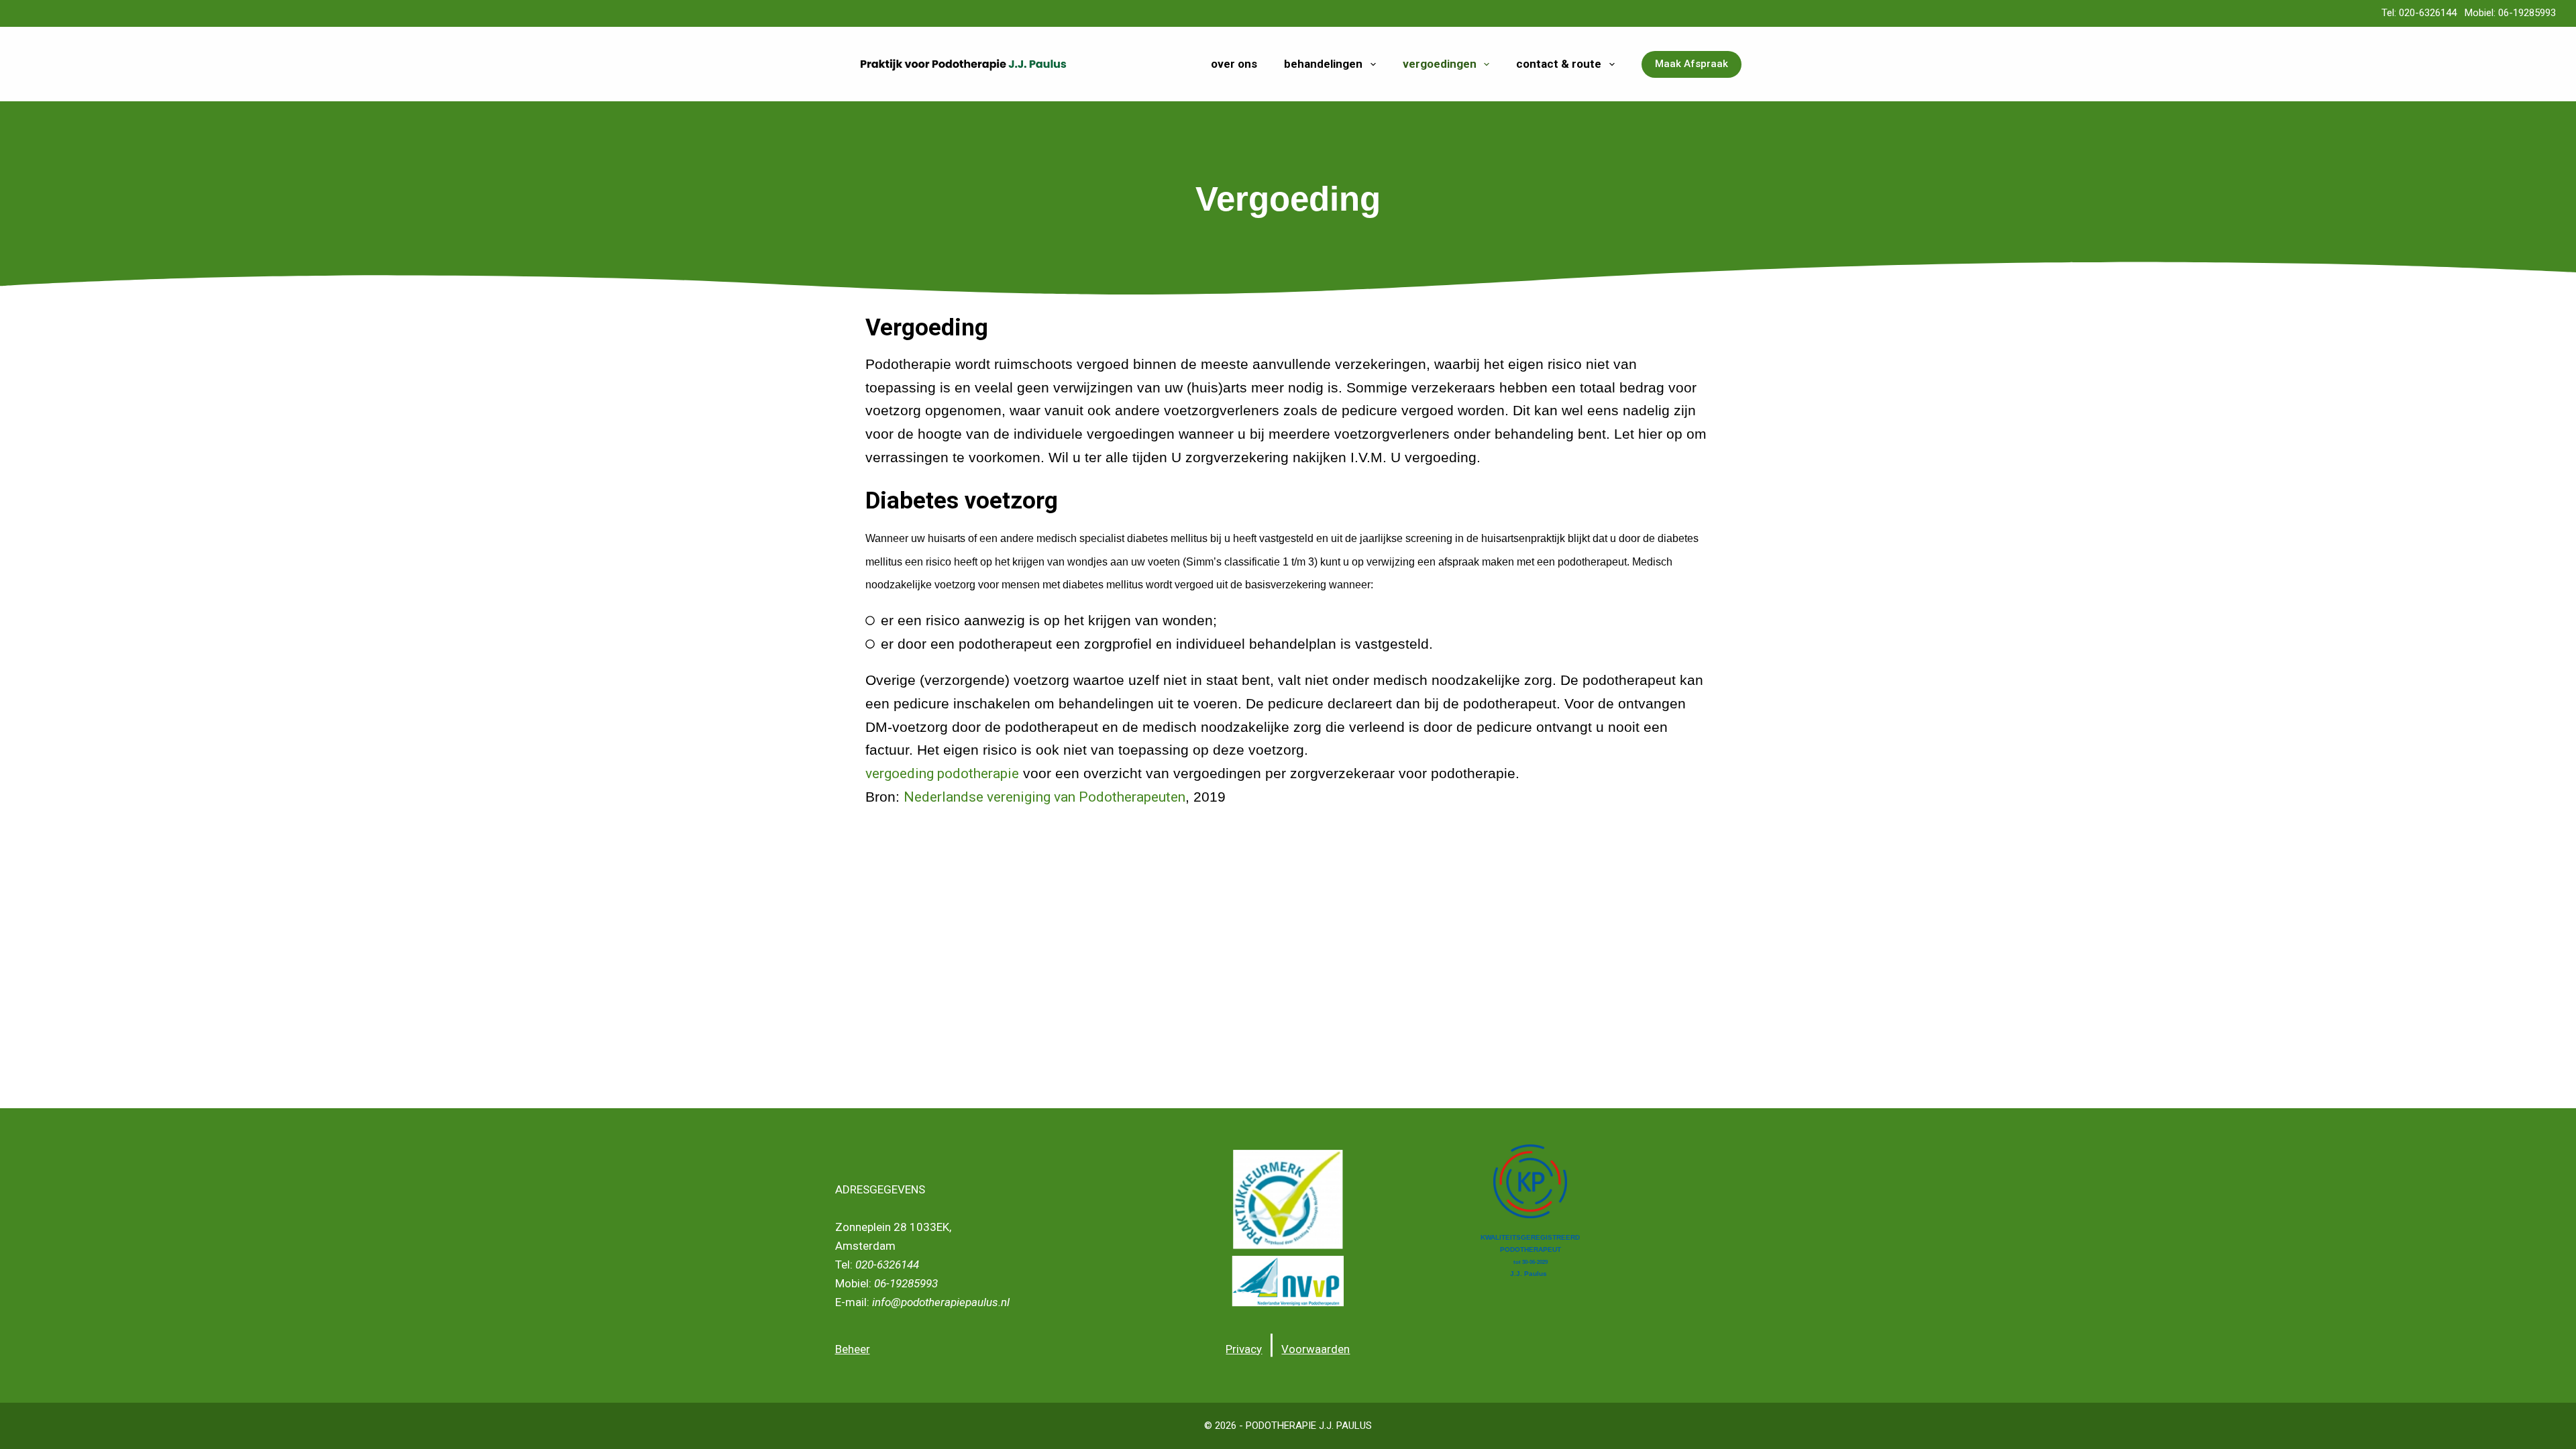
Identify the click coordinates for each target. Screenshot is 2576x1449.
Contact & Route (1559, 64)
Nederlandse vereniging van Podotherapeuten (1044, 797)
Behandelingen (1323, 64)
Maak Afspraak (1692, 64)
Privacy (1244, 1349)
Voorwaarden (1316, 1349)
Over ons (1234, 64)
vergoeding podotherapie (942, 773)
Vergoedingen (1440, 64)
